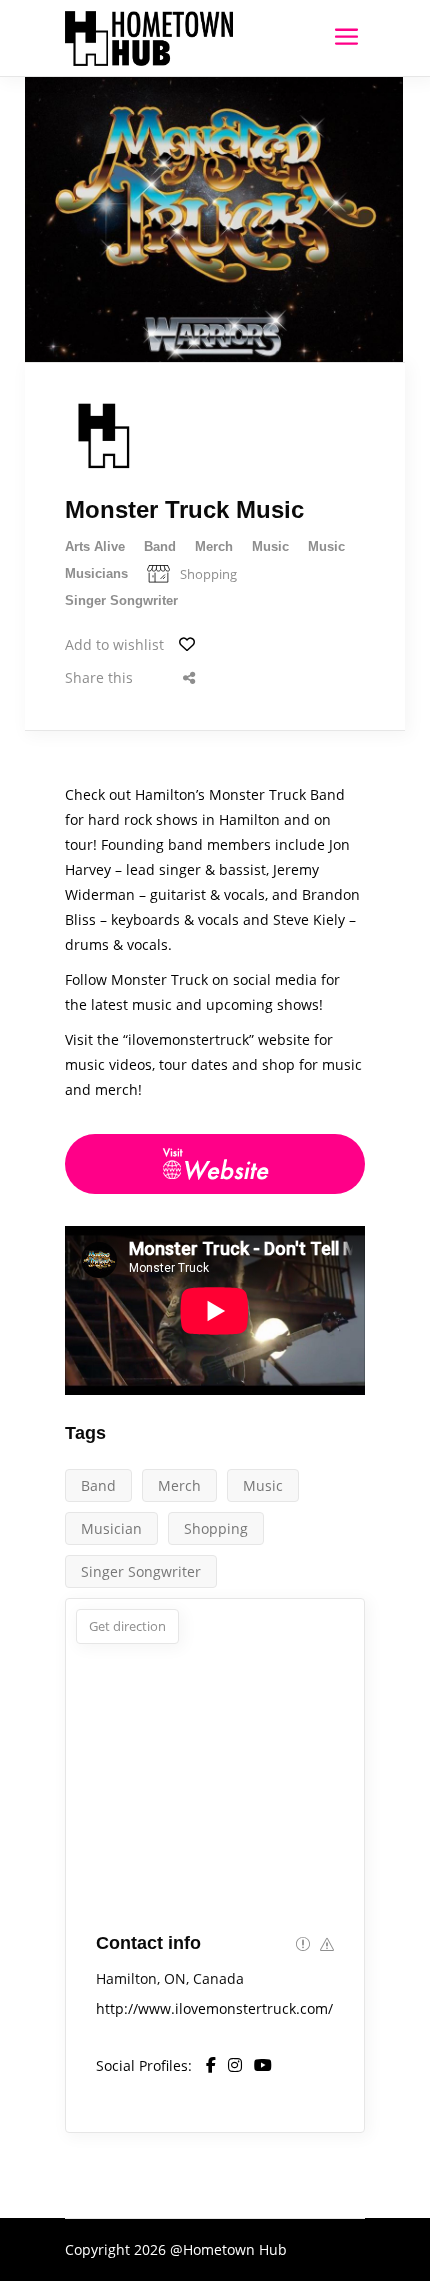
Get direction (127, 1626)
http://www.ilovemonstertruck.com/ (214, 2008)
